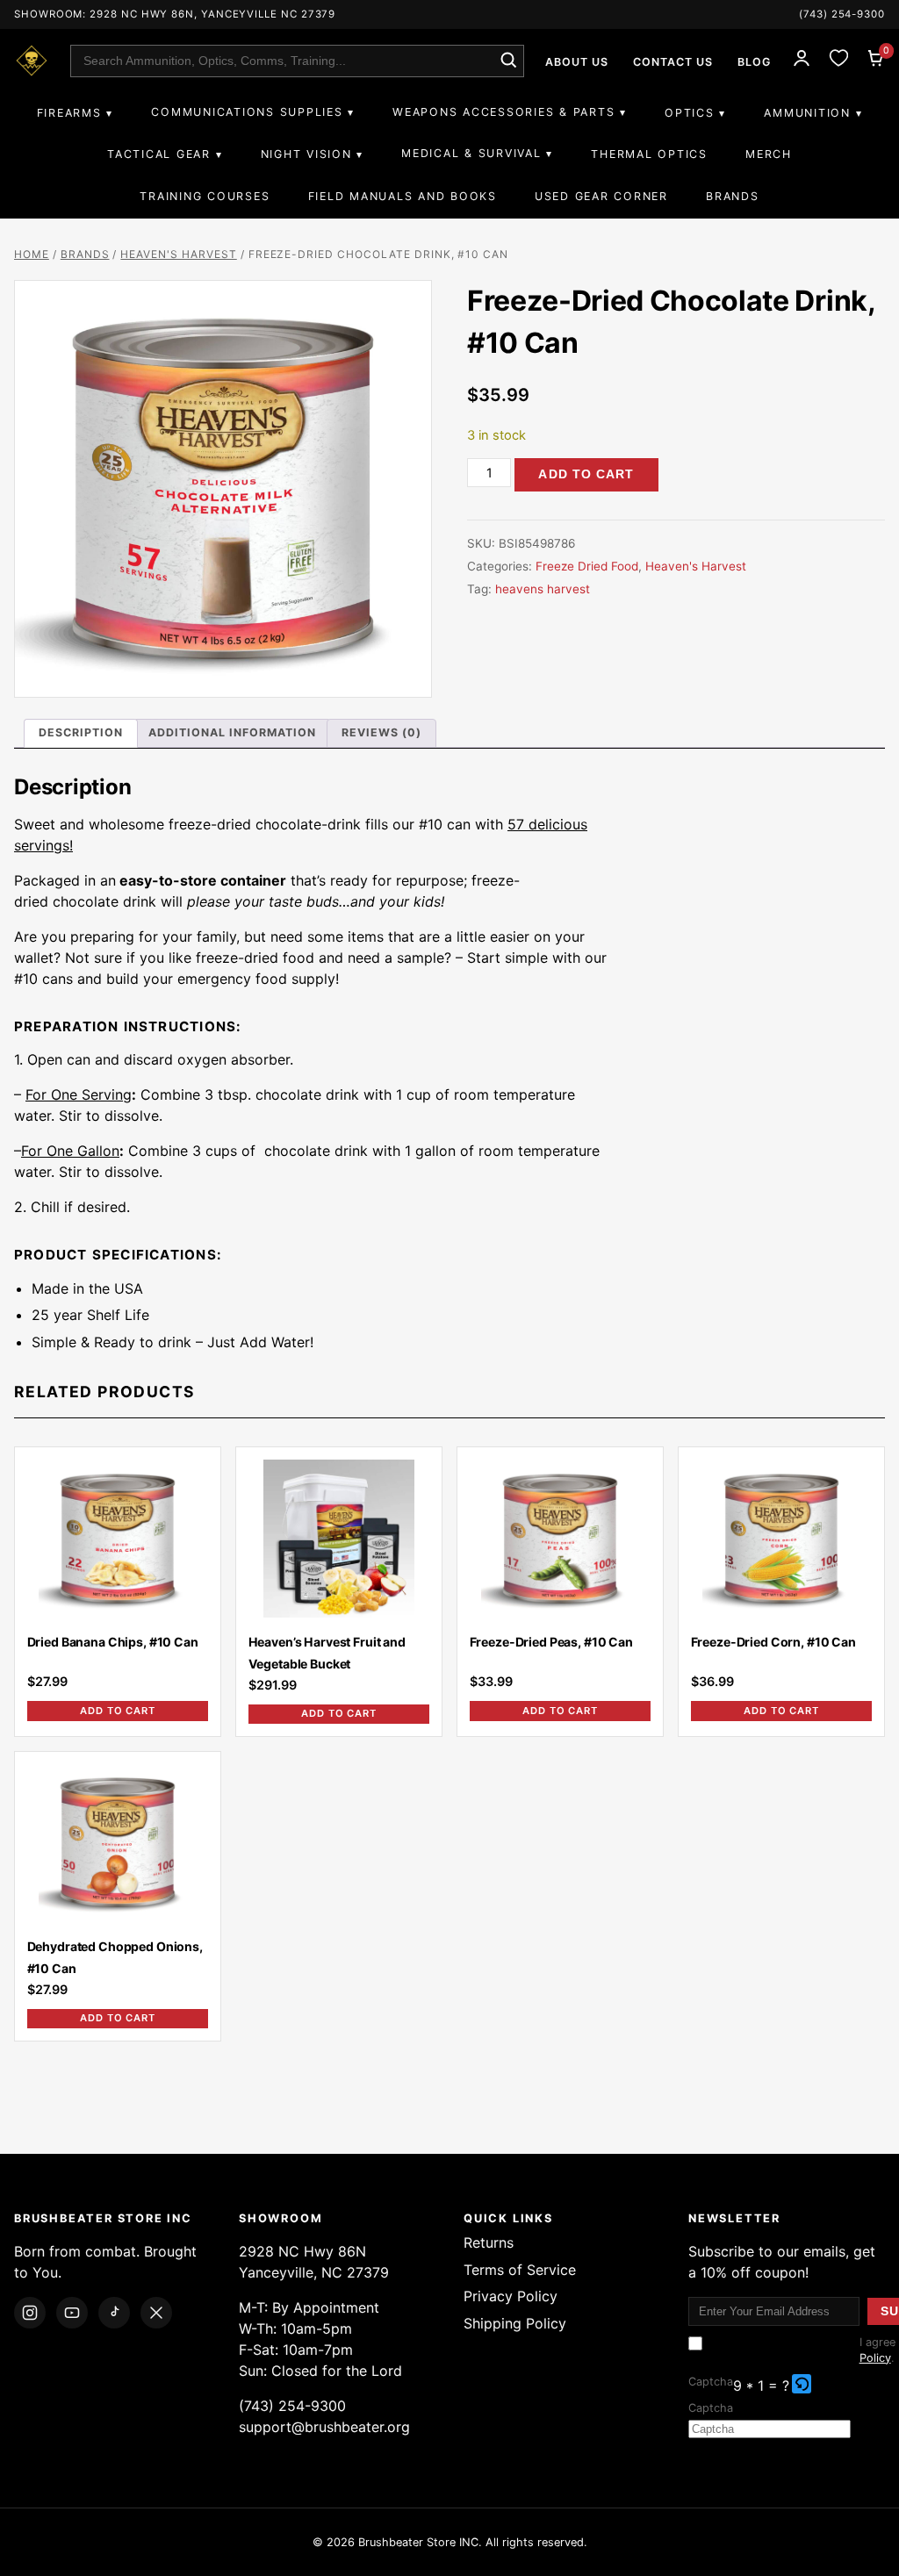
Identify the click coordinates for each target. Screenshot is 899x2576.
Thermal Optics (649, 154)
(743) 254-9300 (842, 14)
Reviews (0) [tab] (381, 732)
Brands (732, 196)
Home (32, 254)
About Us (577, 62)
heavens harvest (543, 589)
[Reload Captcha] (802, 2384)
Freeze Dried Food (587, 566)
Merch (769, 154)
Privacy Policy (511, 2296)
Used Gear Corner (601, 196)
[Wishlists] (838, 61)
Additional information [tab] (232, 732)
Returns (489, 2242)
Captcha (711, 2382)
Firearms (69, 113)
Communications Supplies (247, 112)
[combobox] (297, 61)
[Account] (802, 61)
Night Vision (306, 154)
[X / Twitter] (156, 2313)
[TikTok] (114, 2313)
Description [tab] (81, 732)
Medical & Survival (471, 153)
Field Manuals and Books (403, 196)
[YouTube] (72, 2313)
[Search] (508, 61)
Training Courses (205, 196)
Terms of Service (520, 2270)
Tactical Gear (159, 154)
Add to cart (586, 474)
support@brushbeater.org (324, 2427)
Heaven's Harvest (178, 254)
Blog (754, 62)
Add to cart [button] (118, 1711)
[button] (803, 2385)
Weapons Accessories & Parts (503, 112)
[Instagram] (30, 2313)
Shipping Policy (515, 2323)
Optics (689, 113)
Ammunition (807, 113)
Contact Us (673, 62)
